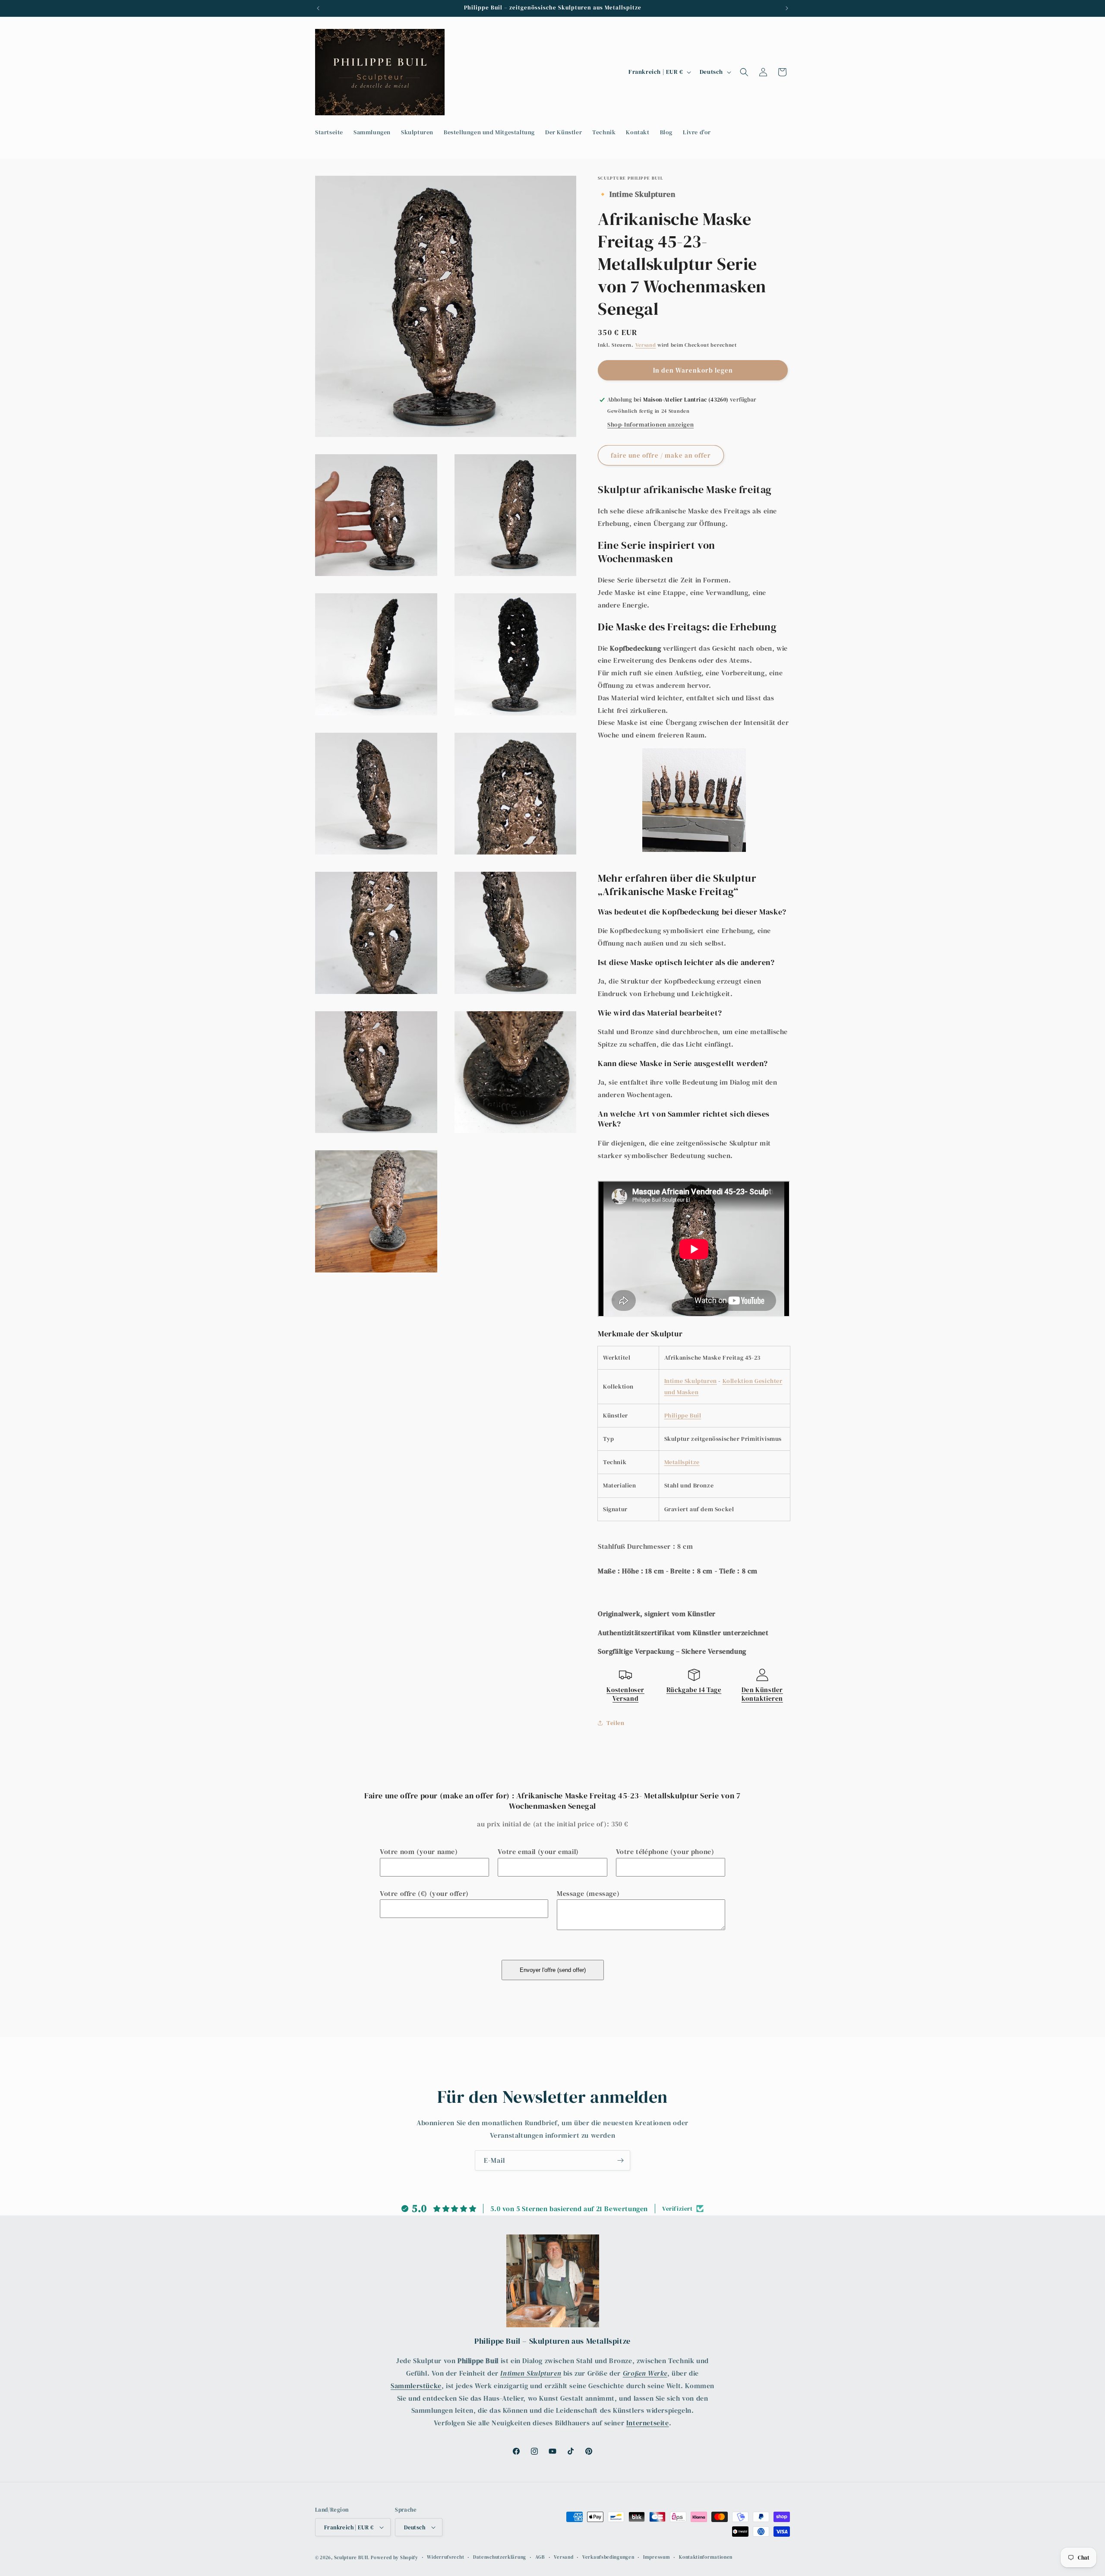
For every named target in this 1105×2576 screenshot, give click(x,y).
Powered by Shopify (395, 2558)
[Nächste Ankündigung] (787, 8)
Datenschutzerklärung (500, 2557)
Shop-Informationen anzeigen (650, 424)
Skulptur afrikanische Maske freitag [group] (685, 489)
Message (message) (588, 1893)
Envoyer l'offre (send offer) (553, 1970)
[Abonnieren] (620, 2160)
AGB (540, 2557)
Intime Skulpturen (691, 1381)
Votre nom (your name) (419, 1851)
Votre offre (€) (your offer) (424, 1893)
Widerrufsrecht (445, 2557)
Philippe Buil (683, 1415)
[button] (744, 72)
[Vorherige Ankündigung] (318, 8)
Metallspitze (682, 1462)
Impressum (657, 2557)
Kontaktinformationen (706, 2557)
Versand (646, 345)
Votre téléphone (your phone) (665, 1851)
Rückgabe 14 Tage (694, 1690)
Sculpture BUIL (352, 2558)
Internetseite (648, 2423)
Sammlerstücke (416, 2386)
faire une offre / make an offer (661, 455)
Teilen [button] (616, 1723)
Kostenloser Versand (625, 1694)
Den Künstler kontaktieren (762, 1694)
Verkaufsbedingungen (608, 2557)
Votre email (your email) (538, 1851)
